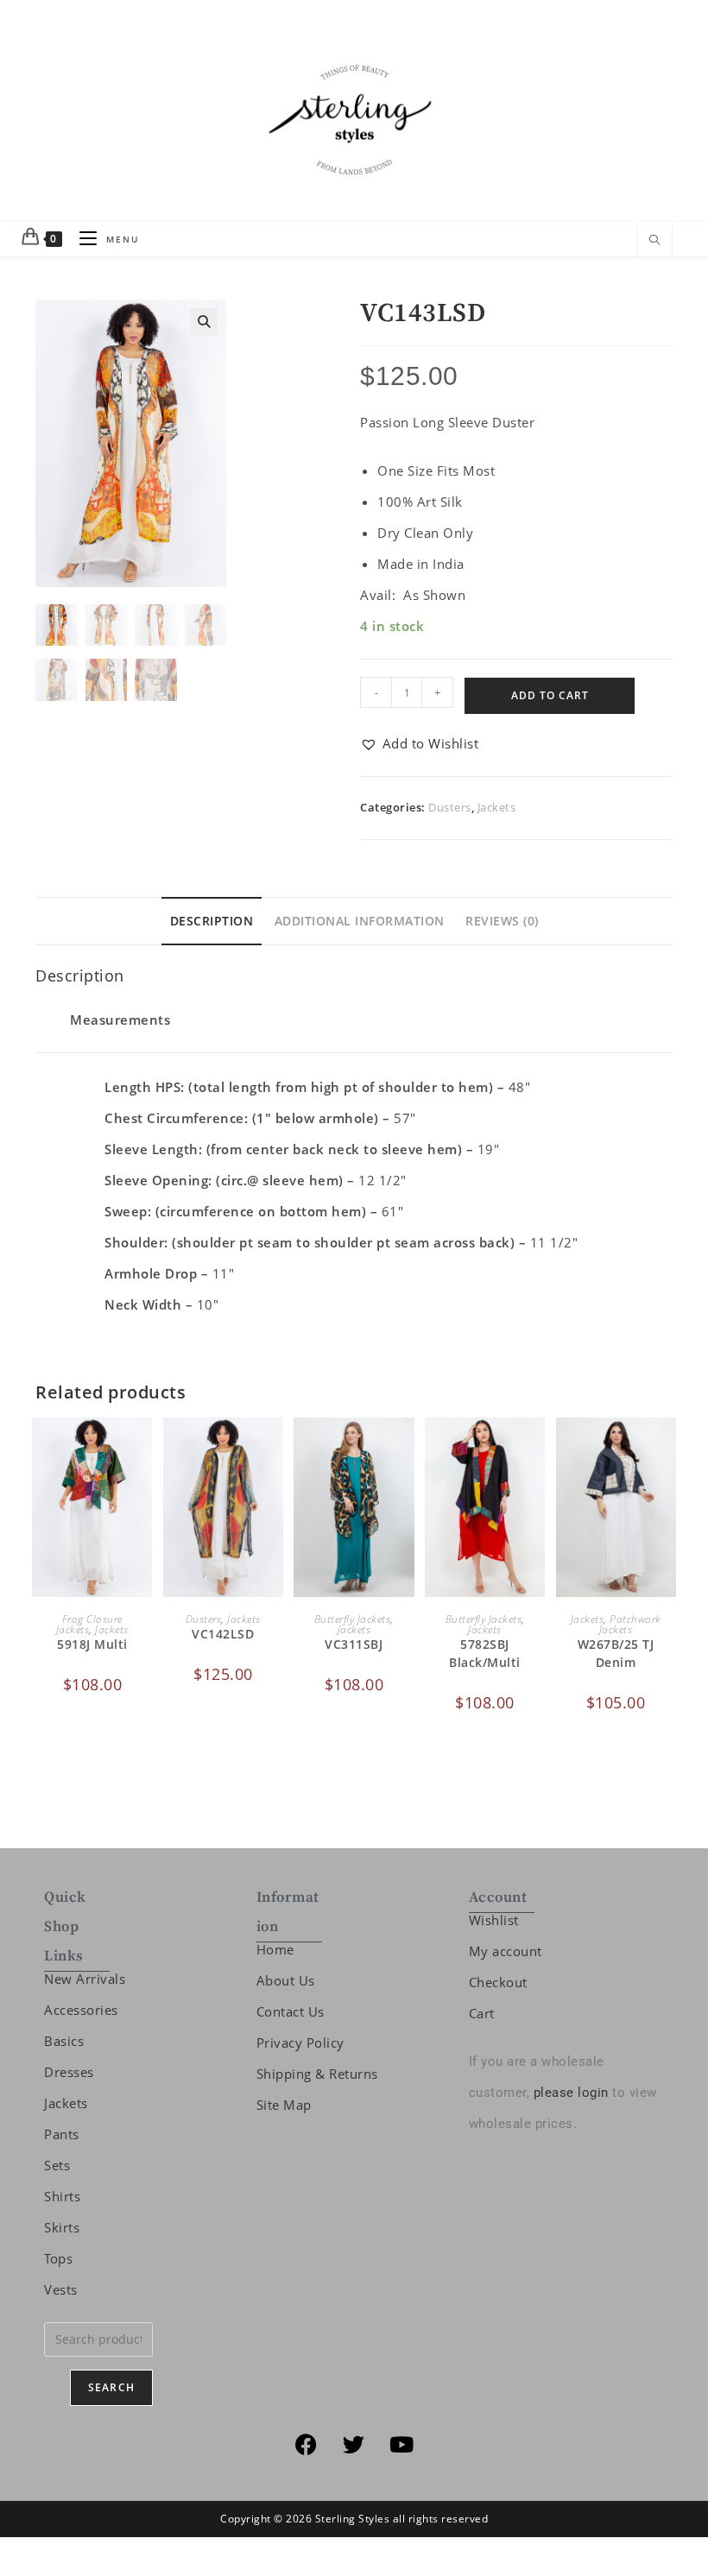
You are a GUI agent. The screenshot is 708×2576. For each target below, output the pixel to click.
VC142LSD (223, 1634)
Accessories (81, 2010)
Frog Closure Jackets (89, 1624)
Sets (57, 2165)
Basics (64, 2041)
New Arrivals (85, 1979)
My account (506, 1951)
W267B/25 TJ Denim (616, 1653)
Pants (62, 2134)
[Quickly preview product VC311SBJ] (406, 1448)
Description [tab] (212, 921)
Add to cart (550, 695)
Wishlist (494, 1920)
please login (571, 2093)
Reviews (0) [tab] (502, 921)
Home (275, 1949)
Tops (58, 2258)
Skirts (62, 2227)
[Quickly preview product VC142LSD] (275, 1448)
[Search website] (654, 241)
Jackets (497, 807)
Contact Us (291, 2011)
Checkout (498, 1982)
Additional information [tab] (360, 921)
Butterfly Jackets (353, 1619)
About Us (286, 1980)
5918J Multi (92, 1644)
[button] (204, 322)
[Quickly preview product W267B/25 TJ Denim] (667, 1448)
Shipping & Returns (317, 2074)
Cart (482, 2013)
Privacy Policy (300, 2042)
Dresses (69, 2072)
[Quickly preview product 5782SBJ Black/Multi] (536, 1448)
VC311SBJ (354, 1644)
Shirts (62, 2196)
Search (111, 2387)
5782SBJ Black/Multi (485, 1653)
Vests (61, 2289)
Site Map (284, 2105)
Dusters (450, 807)
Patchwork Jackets (630, 1624)
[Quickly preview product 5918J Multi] (143, 1448)
